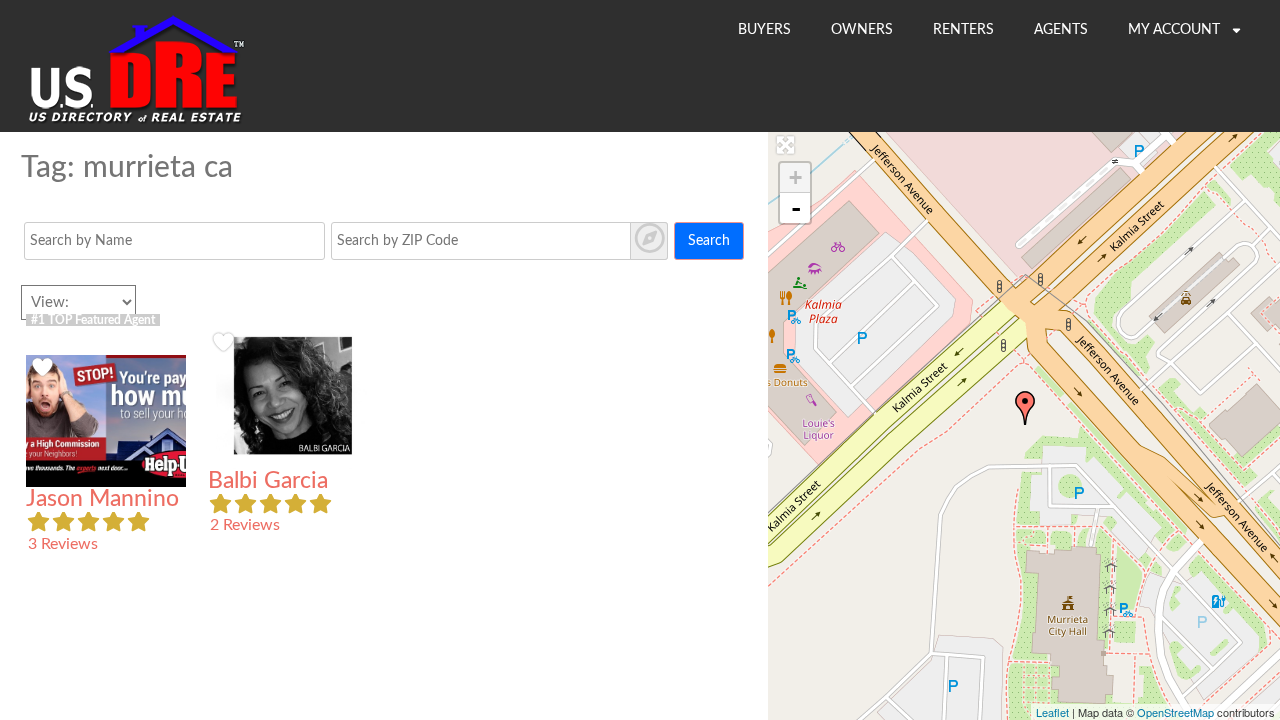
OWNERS (862, 30)
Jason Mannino (102, 499)
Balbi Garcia (268, 481)
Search (709, 241)
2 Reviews (245, 525)
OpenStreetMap (1175, 712)
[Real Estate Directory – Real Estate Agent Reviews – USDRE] (136, 121)
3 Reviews (63, 544)
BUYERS (764, 30)
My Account (1176, 30)
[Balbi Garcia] (1025, 408)
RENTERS (963, 30)
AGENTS (1061, 30)
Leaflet (1052, 712)
